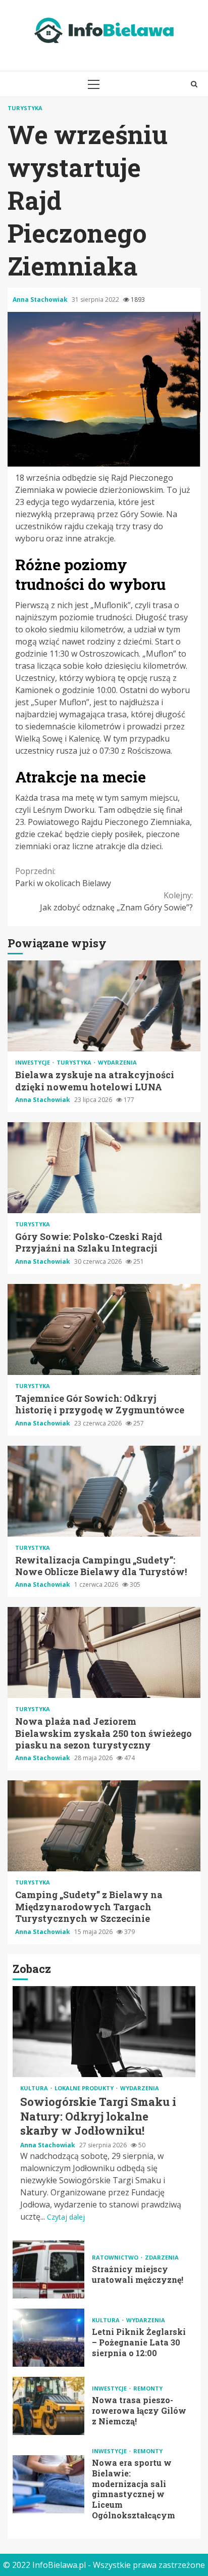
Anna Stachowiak (41, 300)
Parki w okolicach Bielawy (63, 877)
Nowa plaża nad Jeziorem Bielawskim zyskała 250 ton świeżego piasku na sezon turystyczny (104, 1652)
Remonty (148, 2388)
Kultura (35, 2088)
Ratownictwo (116, 2257)
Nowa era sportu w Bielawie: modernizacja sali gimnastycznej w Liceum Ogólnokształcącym (48, 2484)
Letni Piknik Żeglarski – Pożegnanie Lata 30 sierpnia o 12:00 (48, 2338)
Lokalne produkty (85, 2088)
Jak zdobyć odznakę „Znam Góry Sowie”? (116, 901)
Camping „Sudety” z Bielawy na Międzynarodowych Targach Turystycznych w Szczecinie (104, 1826)
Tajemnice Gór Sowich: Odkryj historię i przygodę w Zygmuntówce (104, 1329)
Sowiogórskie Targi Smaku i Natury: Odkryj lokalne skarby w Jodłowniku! (104, 2032)
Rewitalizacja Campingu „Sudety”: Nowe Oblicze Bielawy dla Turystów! (104, 1491)
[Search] (194, 84)
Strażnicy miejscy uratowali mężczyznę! (48, 2269)
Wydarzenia (117, 1062)
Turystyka (25, 108)
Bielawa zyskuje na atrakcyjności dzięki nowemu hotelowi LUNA (104, 1006)
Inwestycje (33, 1062)
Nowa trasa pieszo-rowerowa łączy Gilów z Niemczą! (48, 2406)
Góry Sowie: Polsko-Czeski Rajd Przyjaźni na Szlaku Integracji (104, 1168)
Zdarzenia (162, 2257)
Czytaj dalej (66, 2217)
